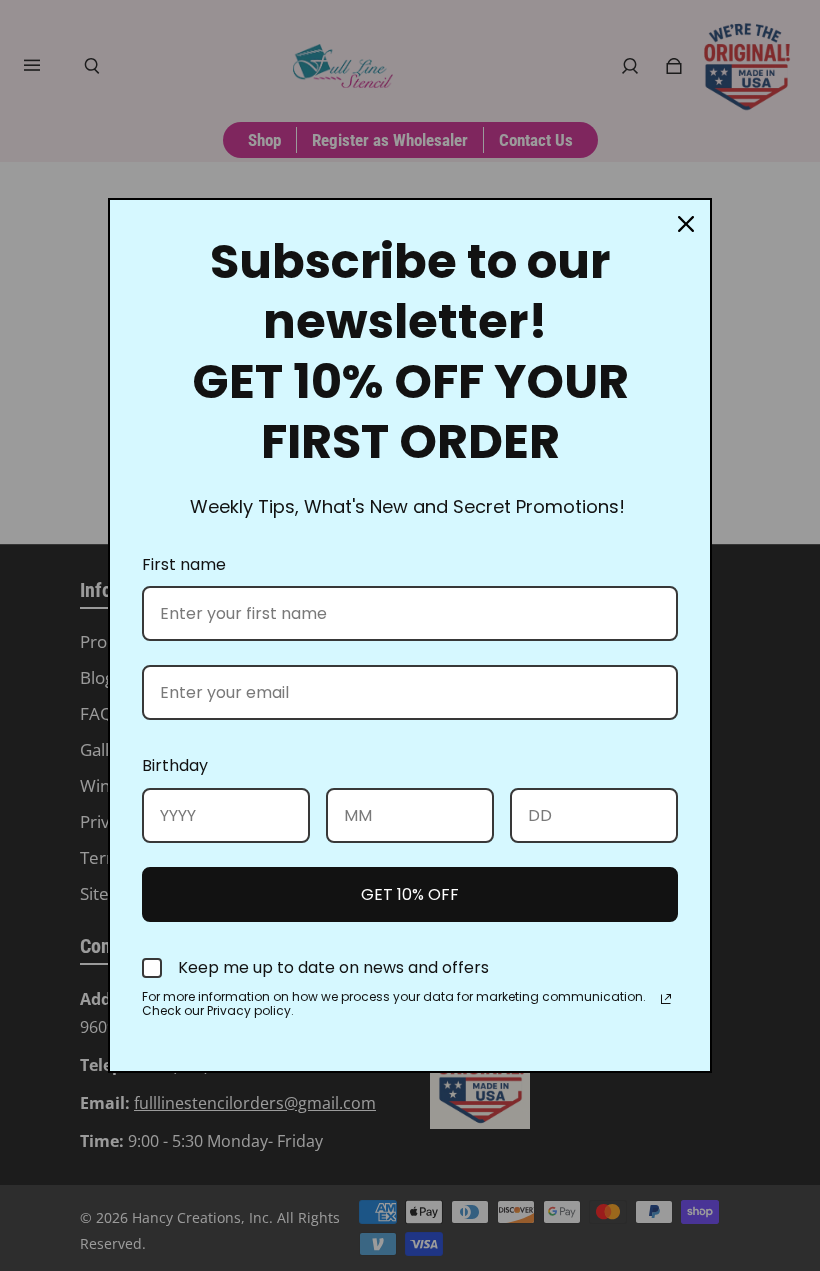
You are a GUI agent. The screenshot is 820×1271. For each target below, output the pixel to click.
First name (184, 564)
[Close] (686, 224)
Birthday (175, 765)
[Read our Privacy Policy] (666, 999)
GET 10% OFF (410, 894)
